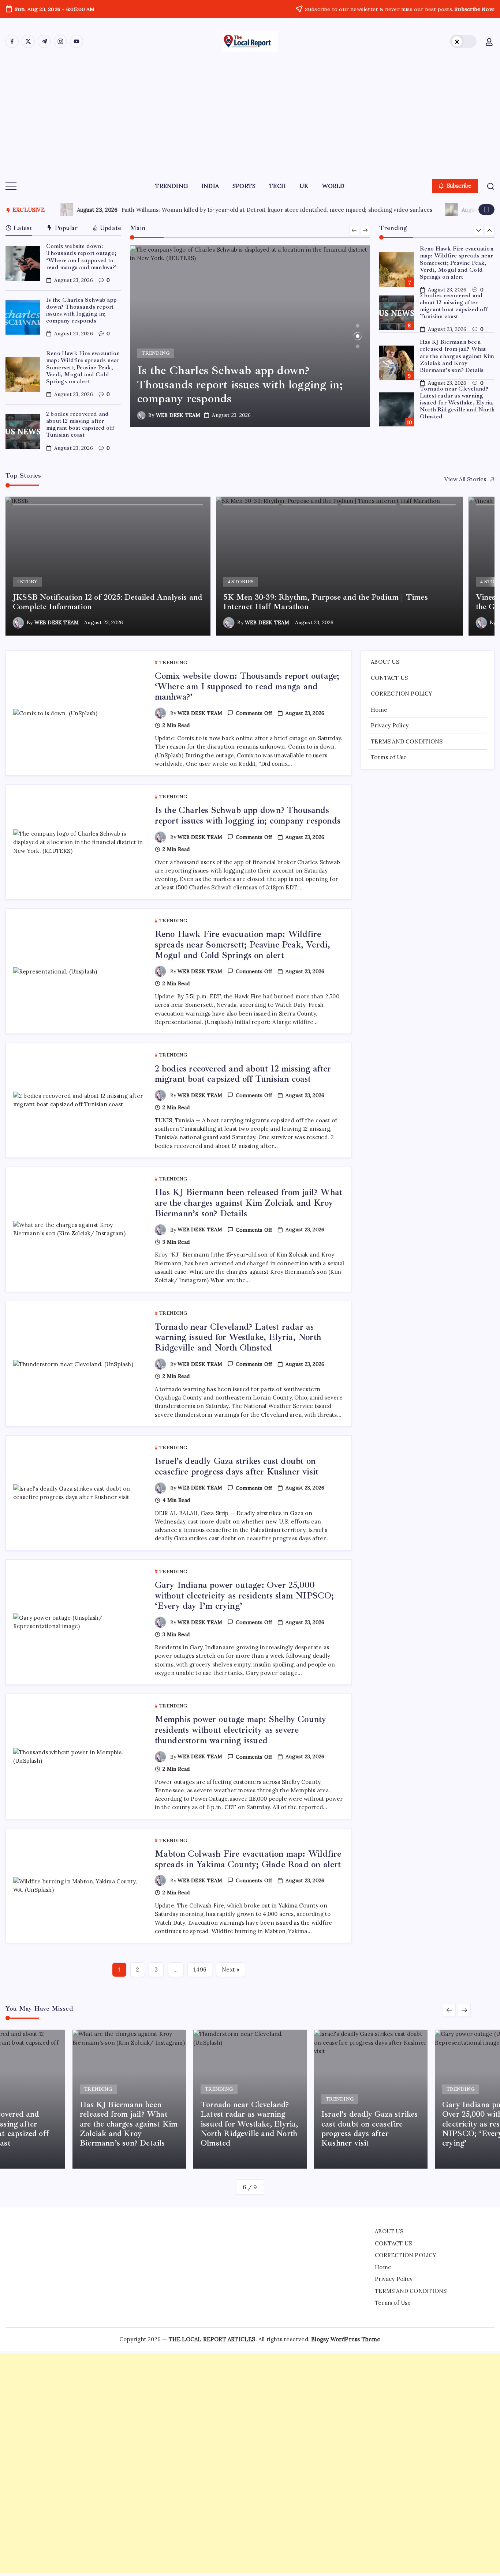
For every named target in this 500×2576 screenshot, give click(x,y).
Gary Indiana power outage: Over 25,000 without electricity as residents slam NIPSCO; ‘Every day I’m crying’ (245, 1596)
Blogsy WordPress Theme (346, 2339)
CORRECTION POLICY (402, 694)
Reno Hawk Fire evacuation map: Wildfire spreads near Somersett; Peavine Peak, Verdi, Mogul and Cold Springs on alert (83, 367)
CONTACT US (389, 677)
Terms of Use (389, 757)
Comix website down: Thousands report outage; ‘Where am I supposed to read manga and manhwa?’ (82, 257)
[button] (463, 41)
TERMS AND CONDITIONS (407, 741)
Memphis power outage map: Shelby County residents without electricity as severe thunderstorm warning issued (241, 1730)
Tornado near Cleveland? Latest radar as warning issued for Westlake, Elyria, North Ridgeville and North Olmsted (457, 403)
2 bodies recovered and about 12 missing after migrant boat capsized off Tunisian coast (80, 425)
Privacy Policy (390, 725)
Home (379, 709)
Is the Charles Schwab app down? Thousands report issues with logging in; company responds (81, 310)
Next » (231, 1969)
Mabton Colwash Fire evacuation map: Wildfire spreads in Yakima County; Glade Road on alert (248, 1859)
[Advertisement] (250, 120)
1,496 (200, 1969)
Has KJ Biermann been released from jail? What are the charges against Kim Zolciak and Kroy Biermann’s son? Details (457, 356)
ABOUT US (385, 662)
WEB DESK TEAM (178, 415)
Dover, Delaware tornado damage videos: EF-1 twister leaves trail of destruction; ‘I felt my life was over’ (300, 210)
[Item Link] (23, 263)
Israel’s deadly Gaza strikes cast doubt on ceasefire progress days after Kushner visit (237, 1466)
